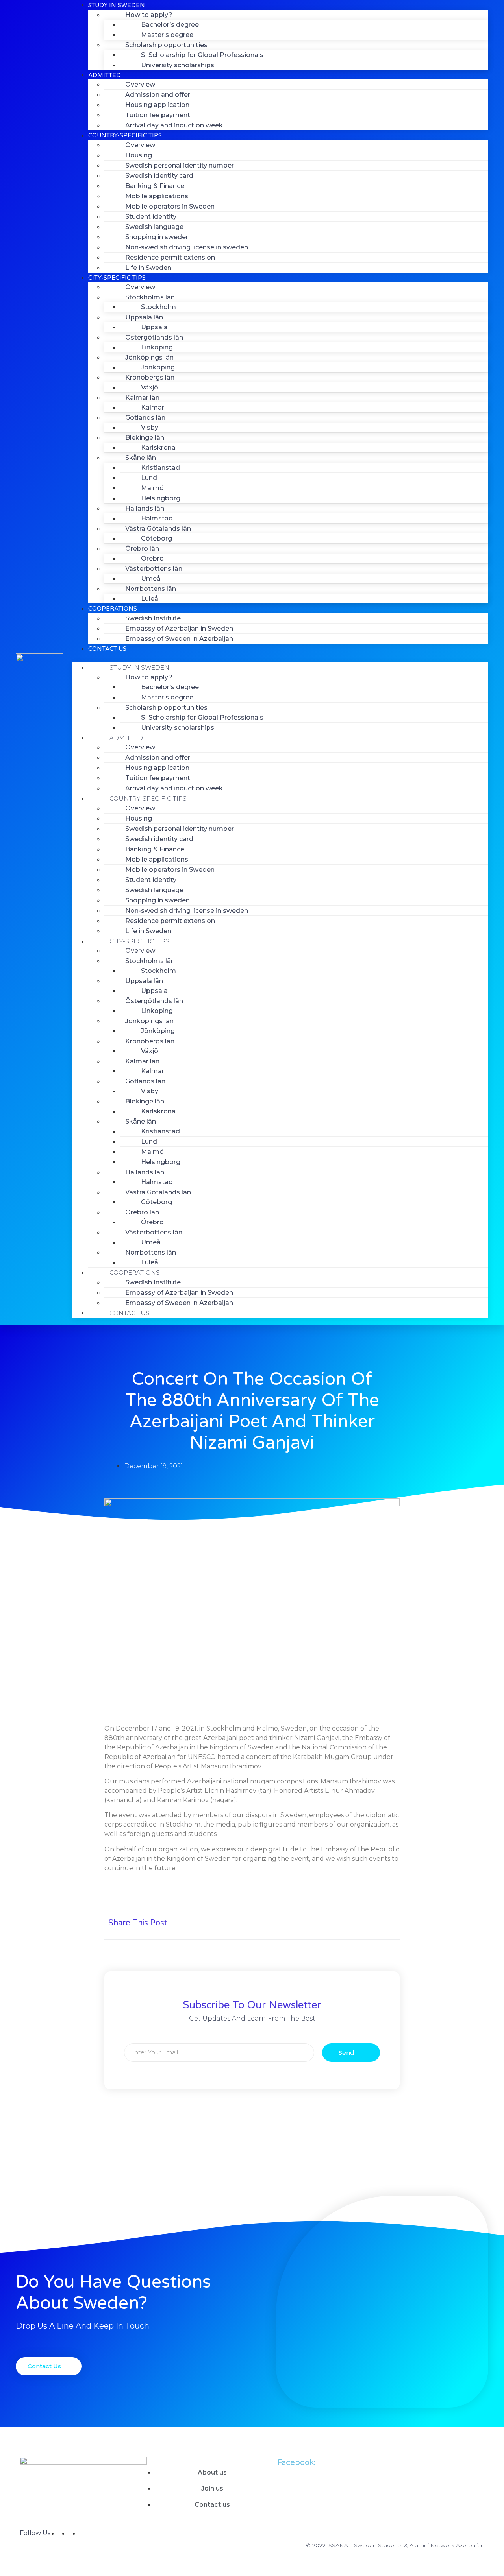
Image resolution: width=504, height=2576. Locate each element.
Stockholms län (150, 297)
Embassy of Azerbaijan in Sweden (179, 628)
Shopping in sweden (157, 237)
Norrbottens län (151, 589)
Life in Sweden (148, 268)
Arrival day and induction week (174, 125)
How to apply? (149, 15)
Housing (139, 155)
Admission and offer (158, 95)
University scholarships (178, 65)
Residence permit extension (170, 257)
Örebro (152, 558)
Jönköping (158, 367)
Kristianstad (160, 468)
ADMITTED (105, 75)
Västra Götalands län (158, 529)
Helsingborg (161, 498)
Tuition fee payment (158, 115)
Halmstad (157, 518)
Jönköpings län (149, 357)
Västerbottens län (154, 569)
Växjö (150, 387)
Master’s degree (167, 35)
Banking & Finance (155, 186)
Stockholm (158, 307)
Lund (149, 478)
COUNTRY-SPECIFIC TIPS (125, 135)
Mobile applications (157, 196)
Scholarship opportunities (166, 45)
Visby (150, 427)
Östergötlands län (154, 337)
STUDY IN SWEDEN (139, 667)
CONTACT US (107, 649)
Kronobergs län (150, 377)
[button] (280, 658)
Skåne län (141, 458)
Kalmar (153, 407)
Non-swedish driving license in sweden (187, 247)
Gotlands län (145, 418)
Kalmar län (142, 398)
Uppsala (154, 327)
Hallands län (145, 508)
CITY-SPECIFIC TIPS (117, 278)
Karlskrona (158, 447)
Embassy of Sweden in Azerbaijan (179, 639)
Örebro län (142, 549)
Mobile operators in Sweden (170, 206)
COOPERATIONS (113, 609)
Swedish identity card (159, 176)
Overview (140, 84)
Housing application (157, 105)
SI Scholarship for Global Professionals (202, 55)
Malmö (152, 488)
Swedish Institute (153, 618)
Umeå (151, 578)
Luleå (150, 599)
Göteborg (157, 538)
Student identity (151, 217)
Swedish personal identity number (180, 165)
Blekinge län (145, 438)
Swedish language (154, 227)
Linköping (157, 347)
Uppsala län (144, 317)
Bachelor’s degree (170, 25)
